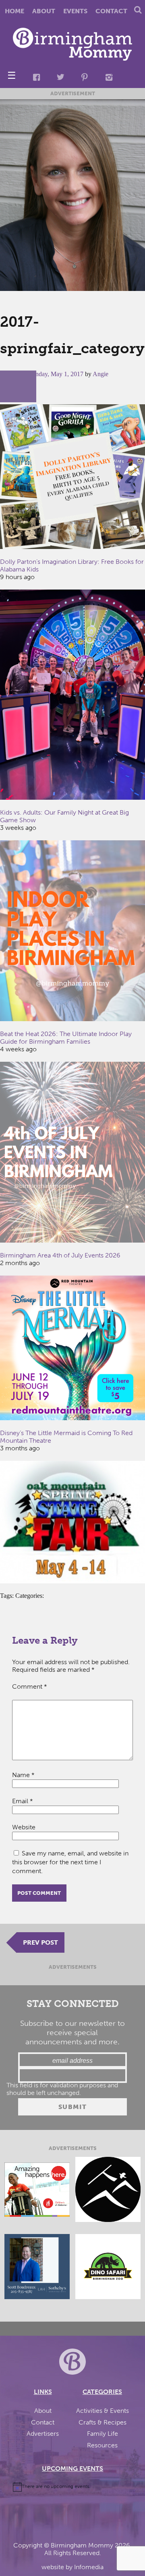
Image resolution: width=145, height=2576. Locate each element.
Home (14, 11)
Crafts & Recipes (103, 2422)
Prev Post (40, 1942)
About (44, 11)
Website (24, 1827)
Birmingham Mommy (82, 2545)
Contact (111, 11)
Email (23, 1801)
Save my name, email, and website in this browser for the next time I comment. (70, 1862)
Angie (100, 374)
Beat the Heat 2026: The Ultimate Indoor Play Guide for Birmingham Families (66, 1038)
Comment (30, 1686)
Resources (102, 2445)
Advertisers (43, 2434)
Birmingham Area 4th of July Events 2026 (60, 1255)
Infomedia (89, 2567)
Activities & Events (103, 2411)
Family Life (103, 2434)
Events (75, 11)
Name (23, 1775)
